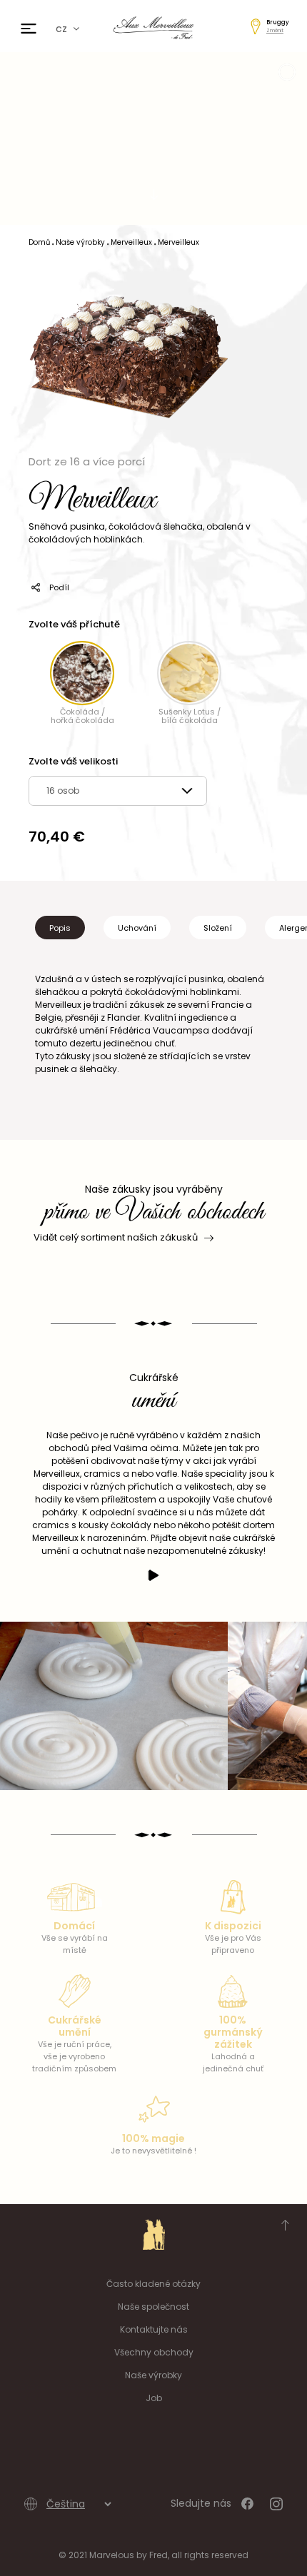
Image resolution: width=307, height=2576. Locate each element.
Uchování (137, 928)
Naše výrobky (153, 2375)
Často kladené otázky (153, 2284)
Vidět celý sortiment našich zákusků (116, 1237)
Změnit (275, 30)
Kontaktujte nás (154, 2329)
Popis (60, 928)
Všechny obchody (154, 2352)
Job (154, 2398)
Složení (218, 928)
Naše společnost (153, 2307)
